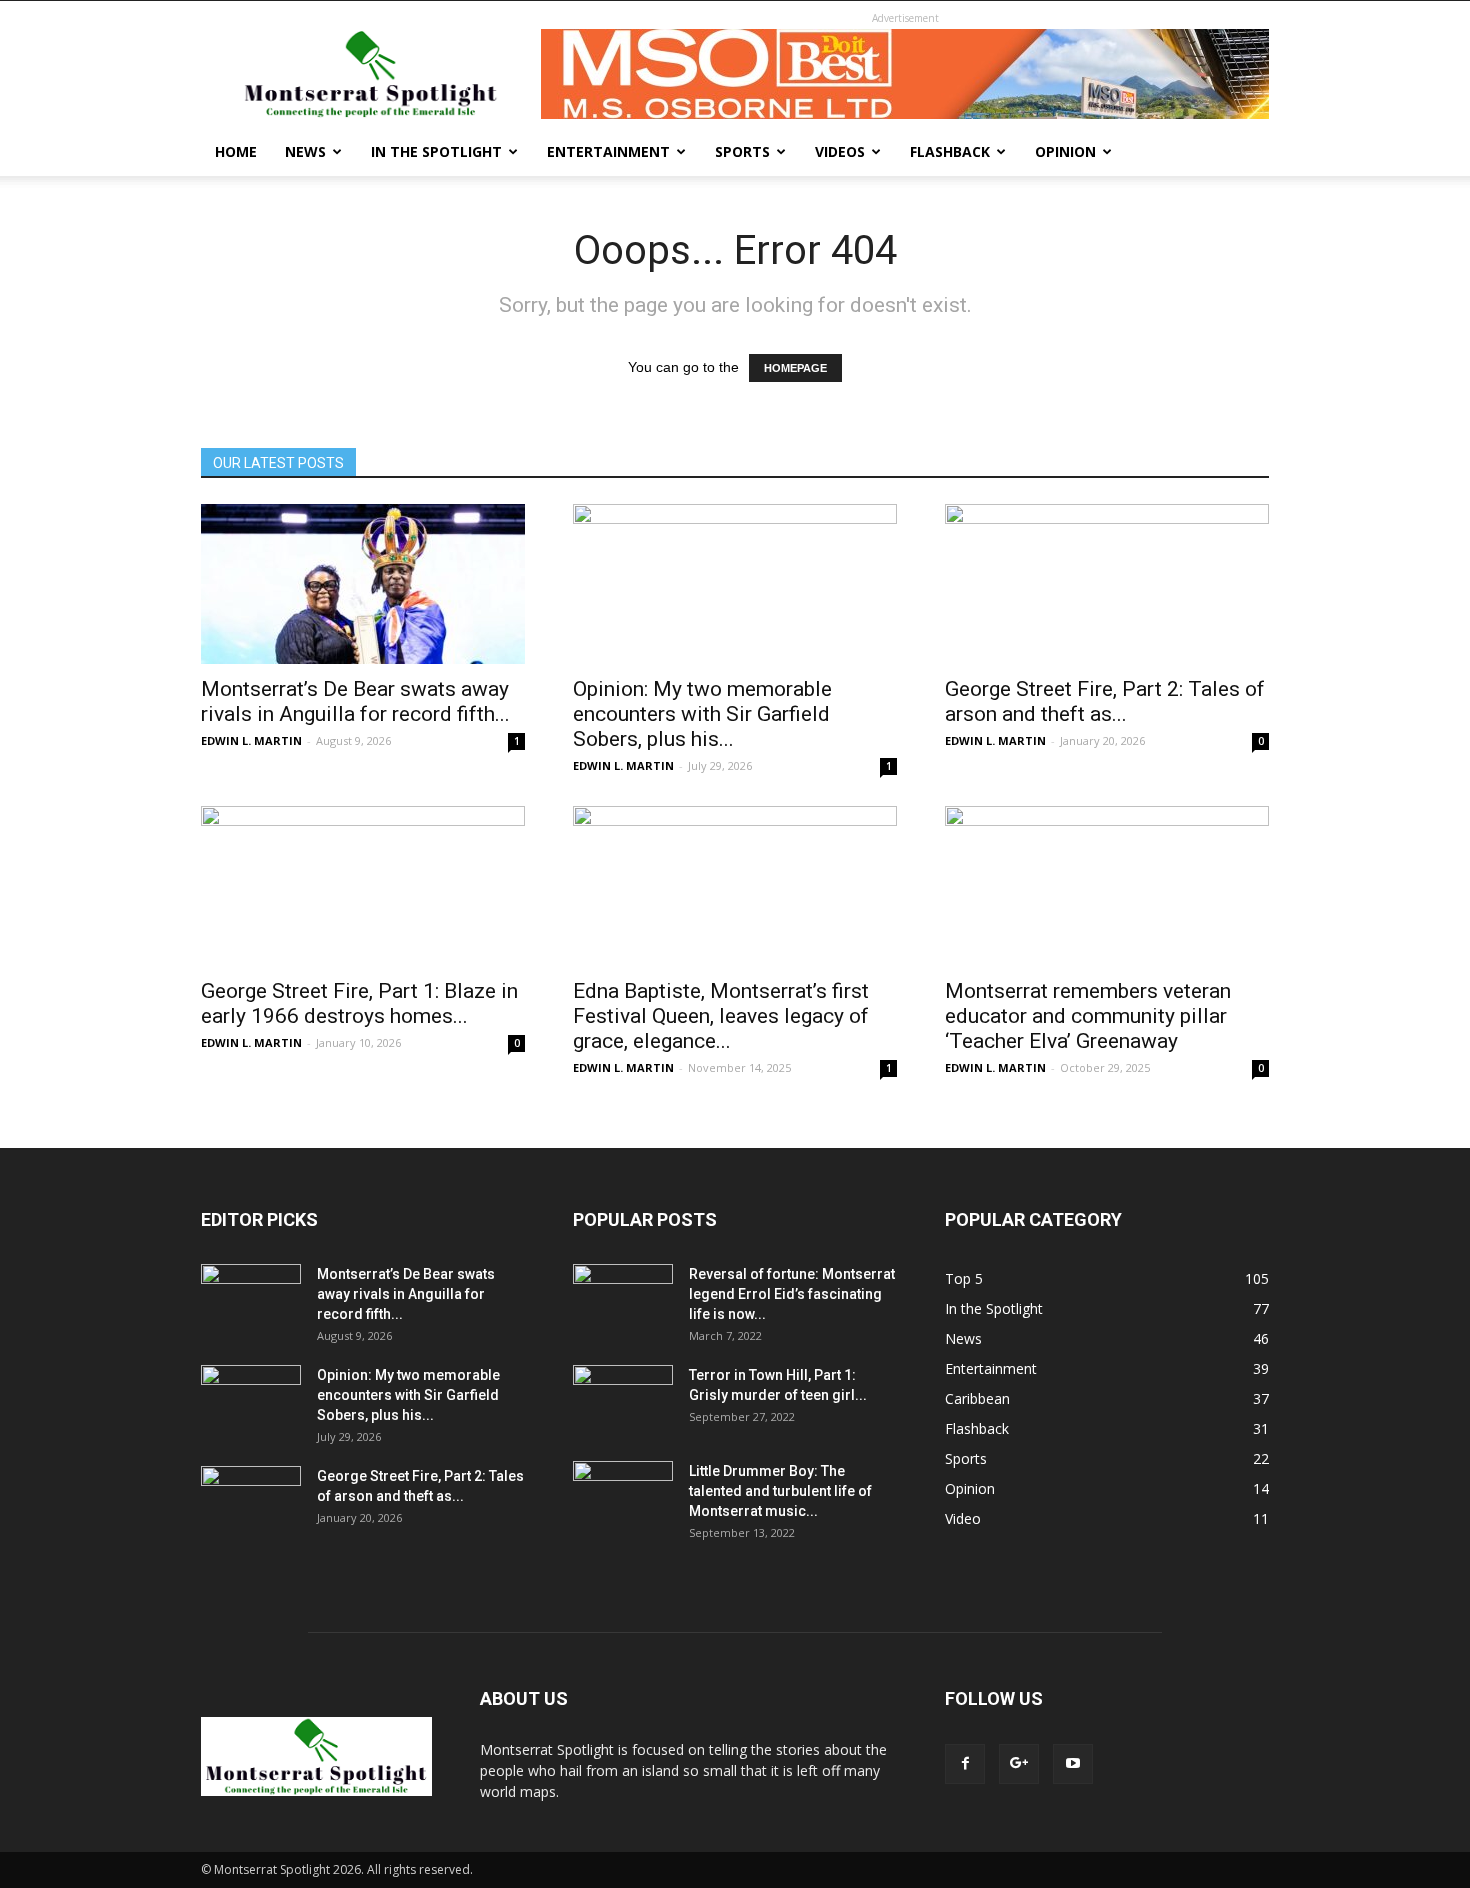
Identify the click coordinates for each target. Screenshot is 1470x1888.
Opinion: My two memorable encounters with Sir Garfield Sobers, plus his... (702, 714)
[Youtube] (1073, 1764)
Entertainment (608, 151)
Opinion (1065, 151)
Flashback (950, 151)
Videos (840, 151)
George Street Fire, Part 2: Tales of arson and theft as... (1105, 701)
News (305, 151)
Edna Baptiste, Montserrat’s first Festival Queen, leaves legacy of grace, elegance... (721, 1016)
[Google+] (1019, 1764)
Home (236, 151)
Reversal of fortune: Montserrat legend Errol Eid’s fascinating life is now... (792, 1294)
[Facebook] (965, 1764)
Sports (742, 151)
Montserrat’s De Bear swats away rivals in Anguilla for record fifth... (355, 701)
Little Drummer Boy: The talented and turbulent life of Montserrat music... (780, 1491)
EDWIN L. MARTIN (251, 740)
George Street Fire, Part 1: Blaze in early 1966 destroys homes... (359, 1003)
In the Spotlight (436, 151)
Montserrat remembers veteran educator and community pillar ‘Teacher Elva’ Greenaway (1088, 1016)
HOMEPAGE (795, 368)
